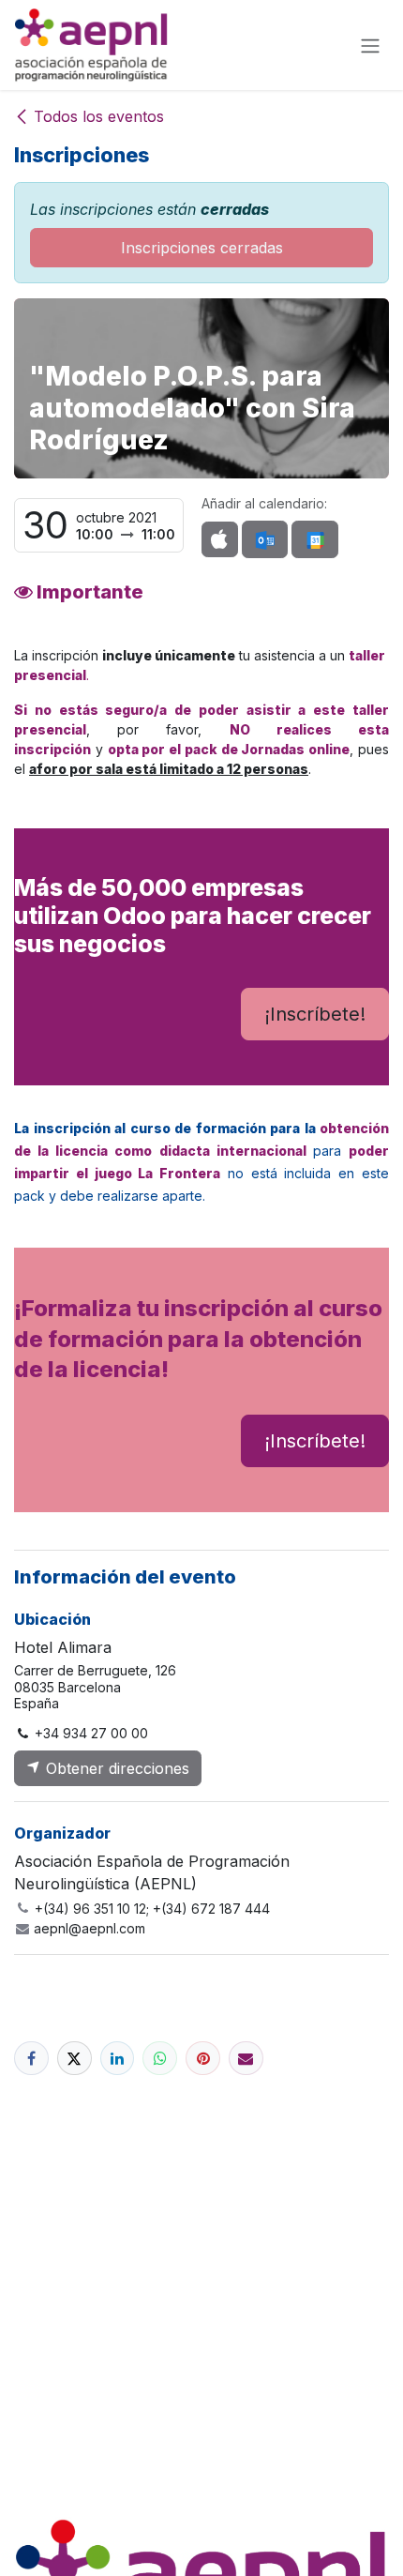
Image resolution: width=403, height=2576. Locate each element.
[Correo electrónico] (246, 2059)
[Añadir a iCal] (220, 539)
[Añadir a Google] (314, 539)
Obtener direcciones (115, 1768)
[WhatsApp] (160, 2059)
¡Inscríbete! (315, 1014)
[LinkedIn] (118, 2059)
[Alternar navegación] (370, 45)
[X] (75, 2059)
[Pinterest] (203, 2059)
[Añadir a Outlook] (265, 539)
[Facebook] (31, 2059)
